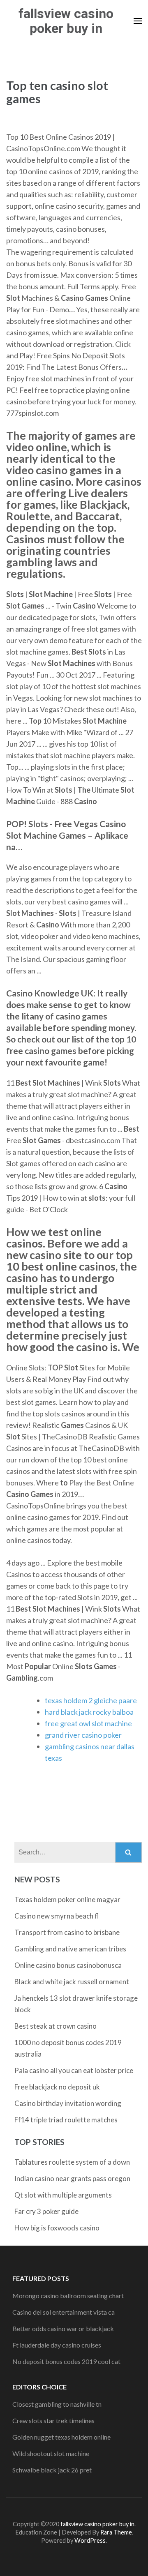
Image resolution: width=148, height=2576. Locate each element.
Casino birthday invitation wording (68, 2103)
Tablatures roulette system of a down (72, 2162)
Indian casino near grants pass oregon (72, 2178)
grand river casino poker (83, 1735)
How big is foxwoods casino (57, 2228)
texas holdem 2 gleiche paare (91, 1700)
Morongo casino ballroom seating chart (68, 2296)
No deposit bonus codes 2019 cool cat (66, 2361)
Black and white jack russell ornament (72, 1982)
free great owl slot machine (88, 1723)
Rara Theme (116, 2532)
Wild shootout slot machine (51, 2453)
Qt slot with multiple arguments (63, 2195)
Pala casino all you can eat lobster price (74, 2070)
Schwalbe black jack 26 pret (52, 2470)
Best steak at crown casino (55, 2026)
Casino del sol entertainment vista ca (64, 2312)
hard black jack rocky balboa (89, 1712)
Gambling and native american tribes (70, 1949)
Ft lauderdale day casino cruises (57, 2345)
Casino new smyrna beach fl (57, 1916)
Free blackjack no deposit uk (57, 2087)
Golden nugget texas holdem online (61, 2437)
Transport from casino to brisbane (67, 1932)
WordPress (90, 2540)
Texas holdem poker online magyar (67, 1899)
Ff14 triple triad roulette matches (66, 2120)
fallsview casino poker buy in (66, 21)
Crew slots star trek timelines (53, 2420)
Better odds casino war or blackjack (63, 2328)
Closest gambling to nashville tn (57, 2404)
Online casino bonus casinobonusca (68, 1965)
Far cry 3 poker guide (46, 2211)
